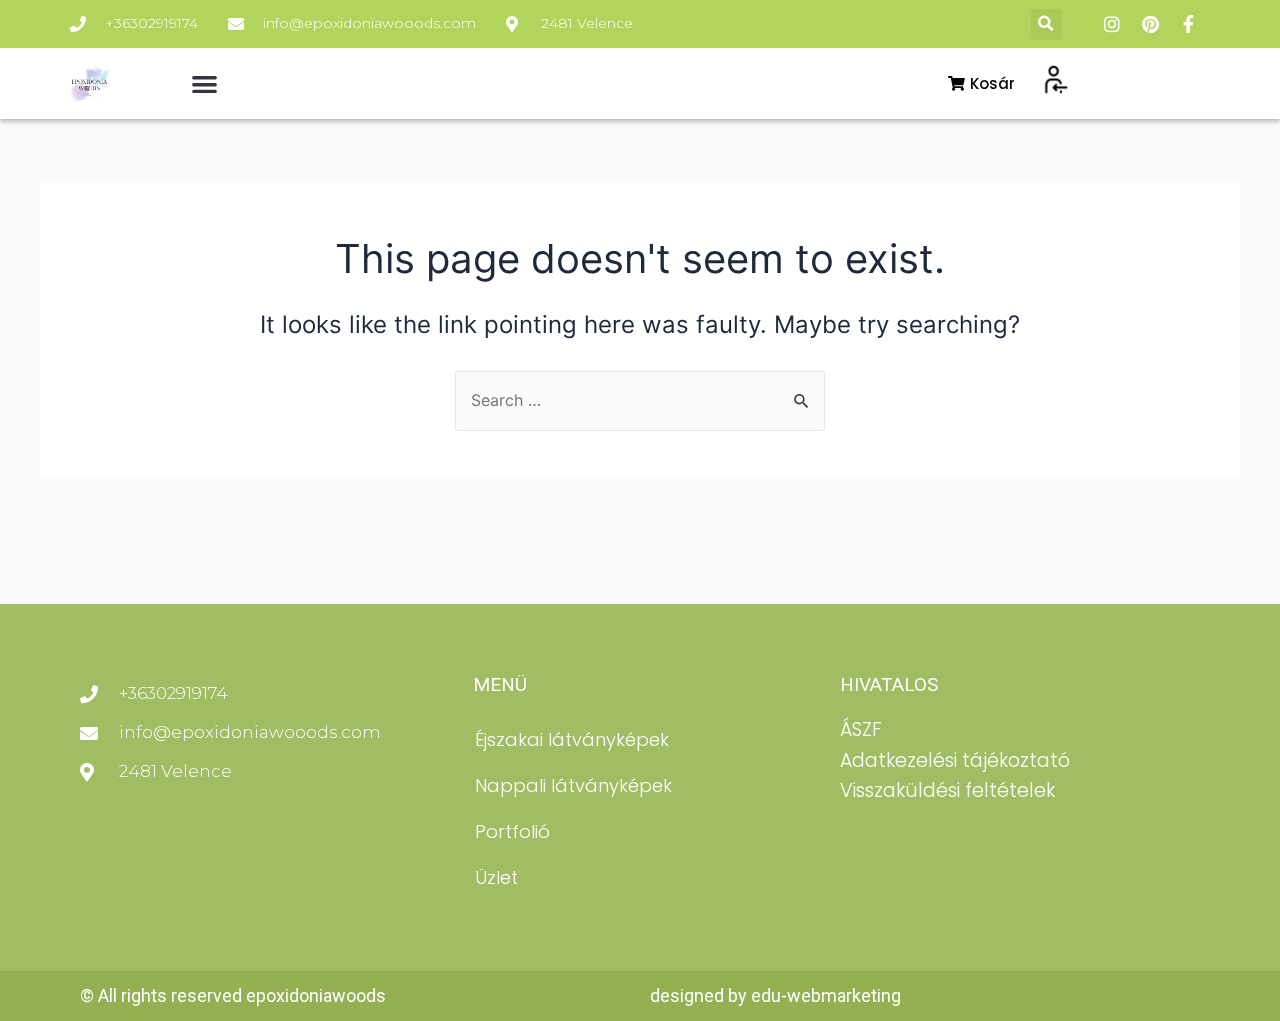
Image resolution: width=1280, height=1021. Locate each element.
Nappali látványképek (573, 785)
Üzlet (496, 877)
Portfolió (512, 831)
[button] (1046, 24)
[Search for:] (640, 400)
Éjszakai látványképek (572, 739)
